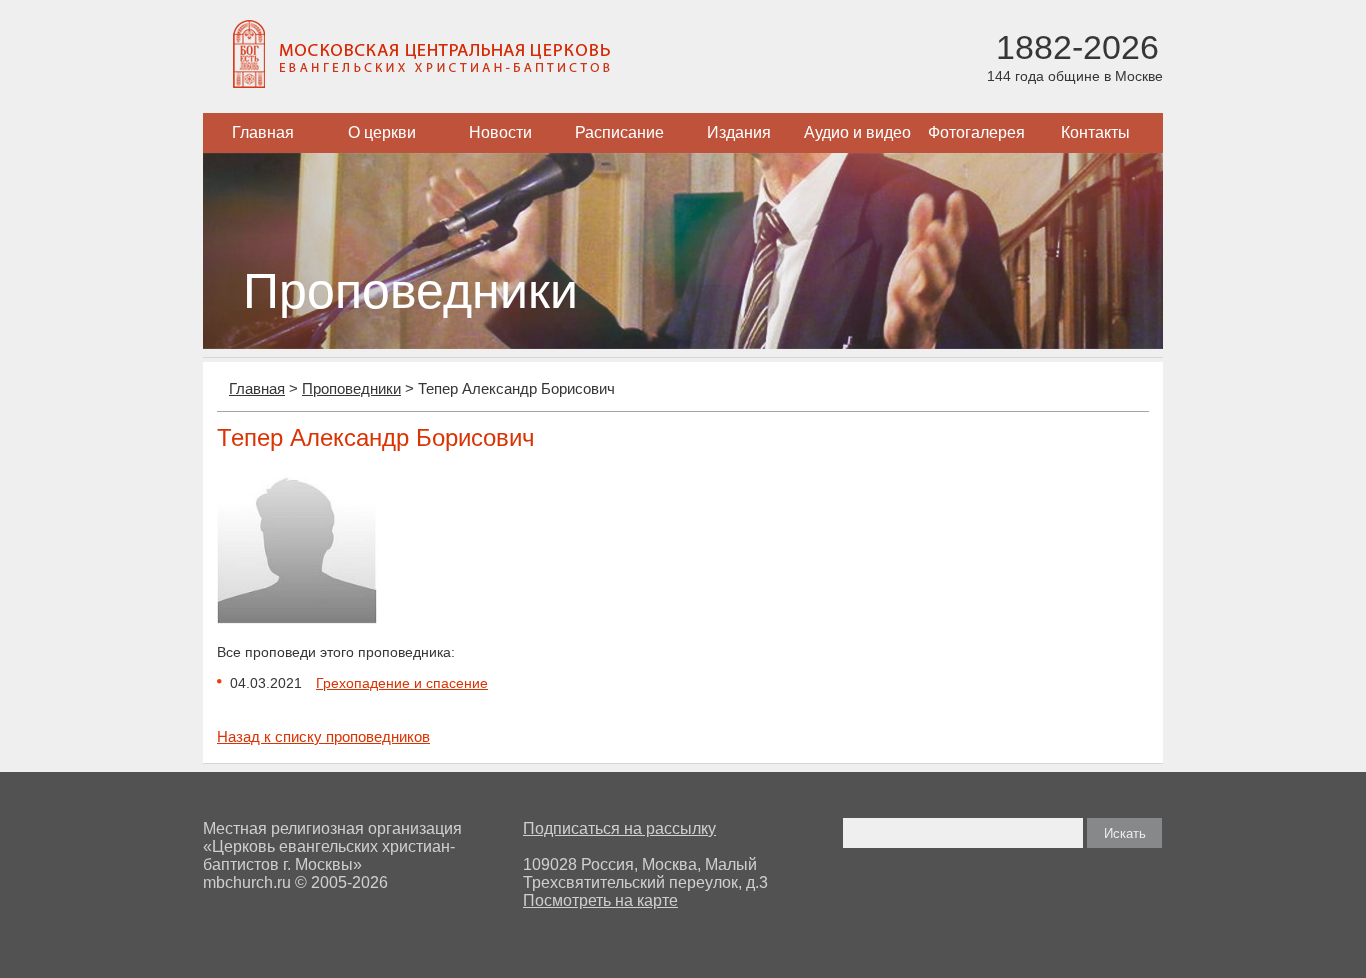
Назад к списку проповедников (323, 736)
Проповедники (351, 388)
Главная (263, 132)
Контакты (1095, 132)
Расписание (619, 132)
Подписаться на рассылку (619, 828)
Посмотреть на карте (600, 900)
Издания (739, 132)
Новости (500, 132)
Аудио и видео (857, 132)
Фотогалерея (976, 132)
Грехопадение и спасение (402, 683)
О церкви (382, 132)
